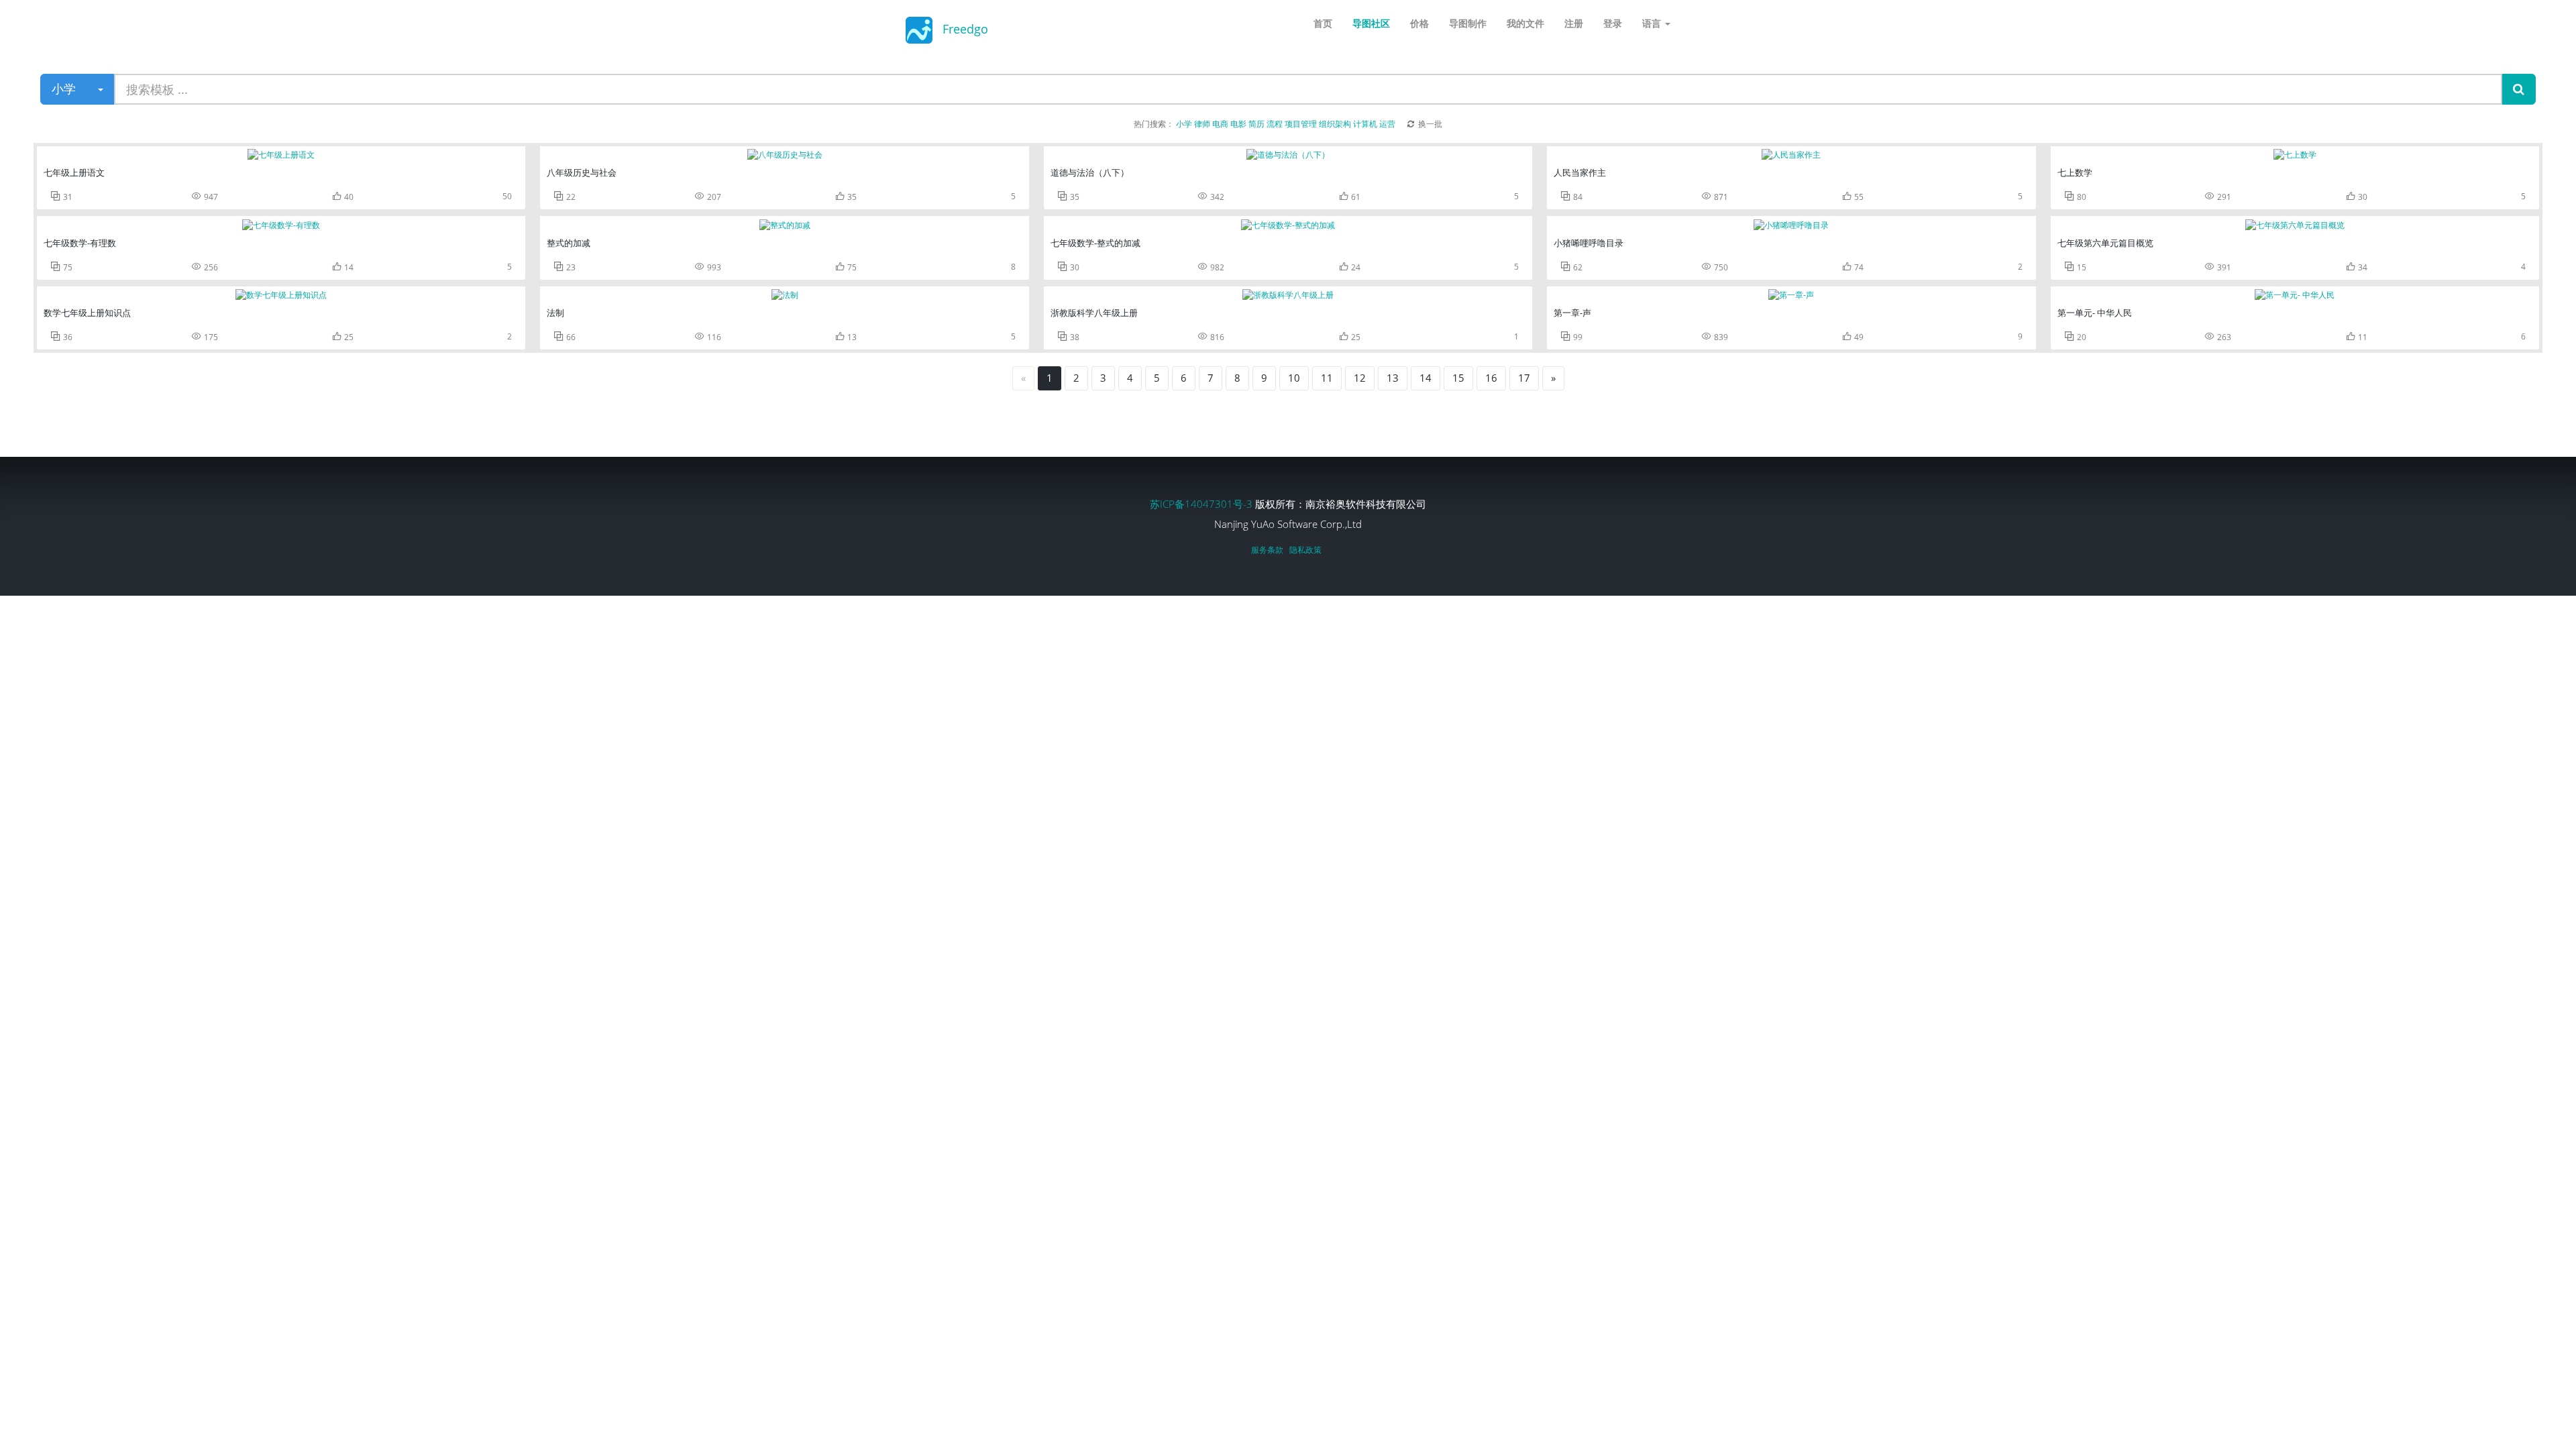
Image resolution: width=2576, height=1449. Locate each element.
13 (1393, 378)
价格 (1419, 23)
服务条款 (1269, 550)
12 (1360, 378)
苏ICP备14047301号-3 (1202, 504)
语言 (1653, 23)
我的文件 (1525, 23)
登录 (1613, 23)
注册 (1574, 23)
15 (1458, 378)
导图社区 (1371, 23)
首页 (1323, 23)
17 (1524, 378)
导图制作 (1468, 23)
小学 (64, 89)
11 (1327, 378)
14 (1426, 378)
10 (1294, 378)
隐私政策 (1307, 550)
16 (1491, 378)
